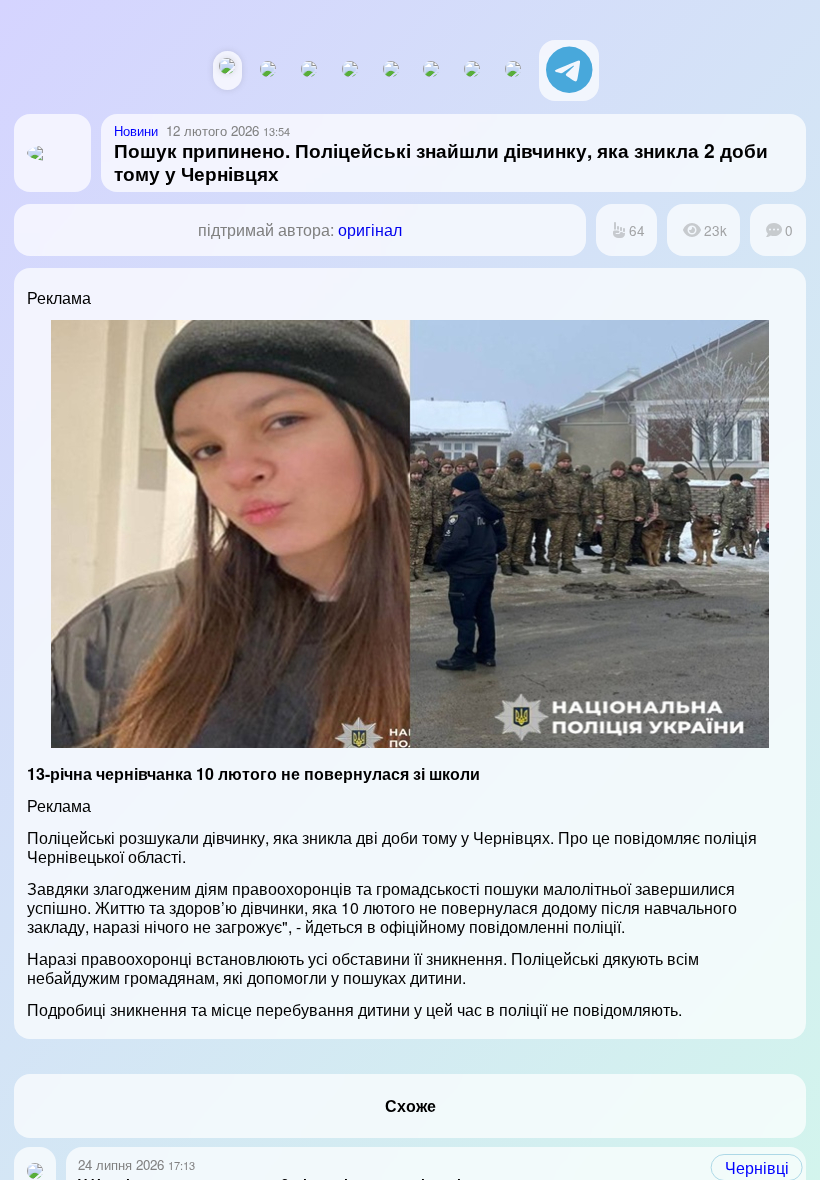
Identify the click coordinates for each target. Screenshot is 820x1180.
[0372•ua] (513, 70)
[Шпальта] (268, 70)
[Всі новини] (227, 67)
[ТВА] (472, 70)
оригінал (370, 229)
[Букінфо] (431, 70)
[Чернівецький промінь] (309, 70)
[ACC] (350, 70)
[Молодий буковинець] (391, 70)
